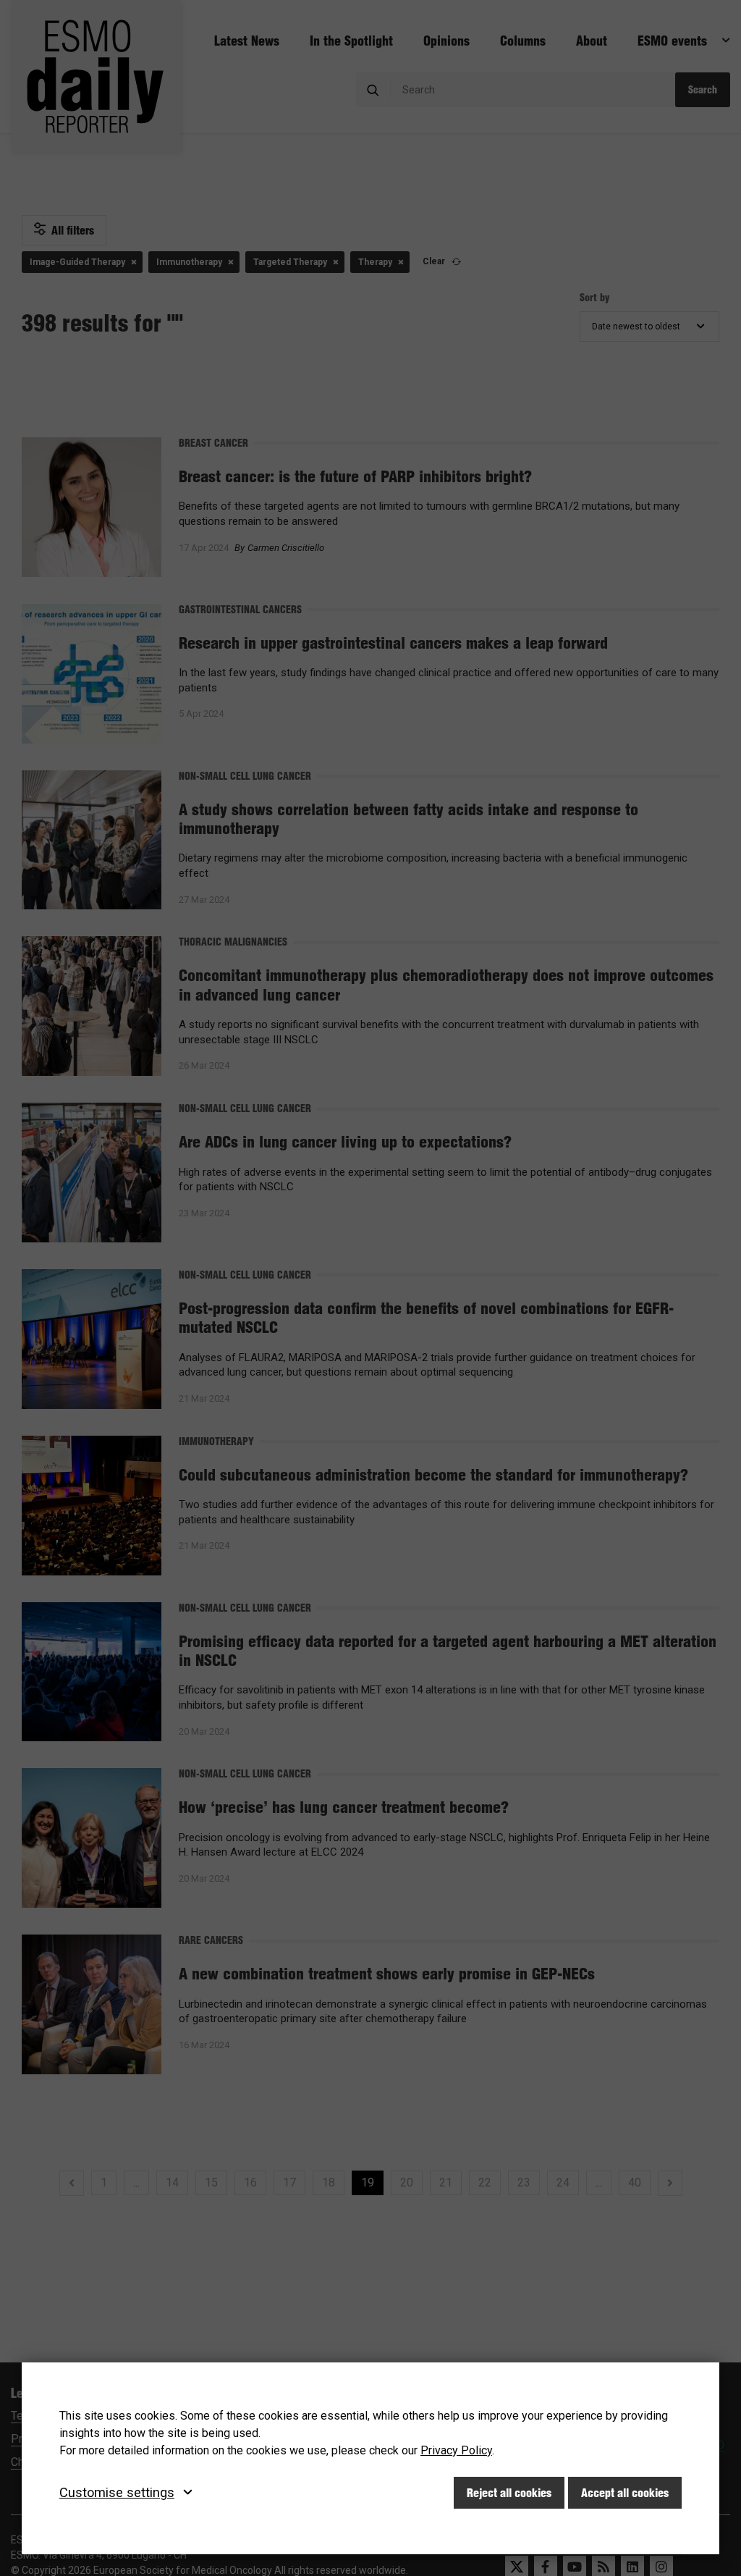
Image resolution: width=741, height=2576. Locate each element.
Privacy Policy (456, 2450)
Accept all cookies (625, 2493)
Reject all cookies (509, 2493)
